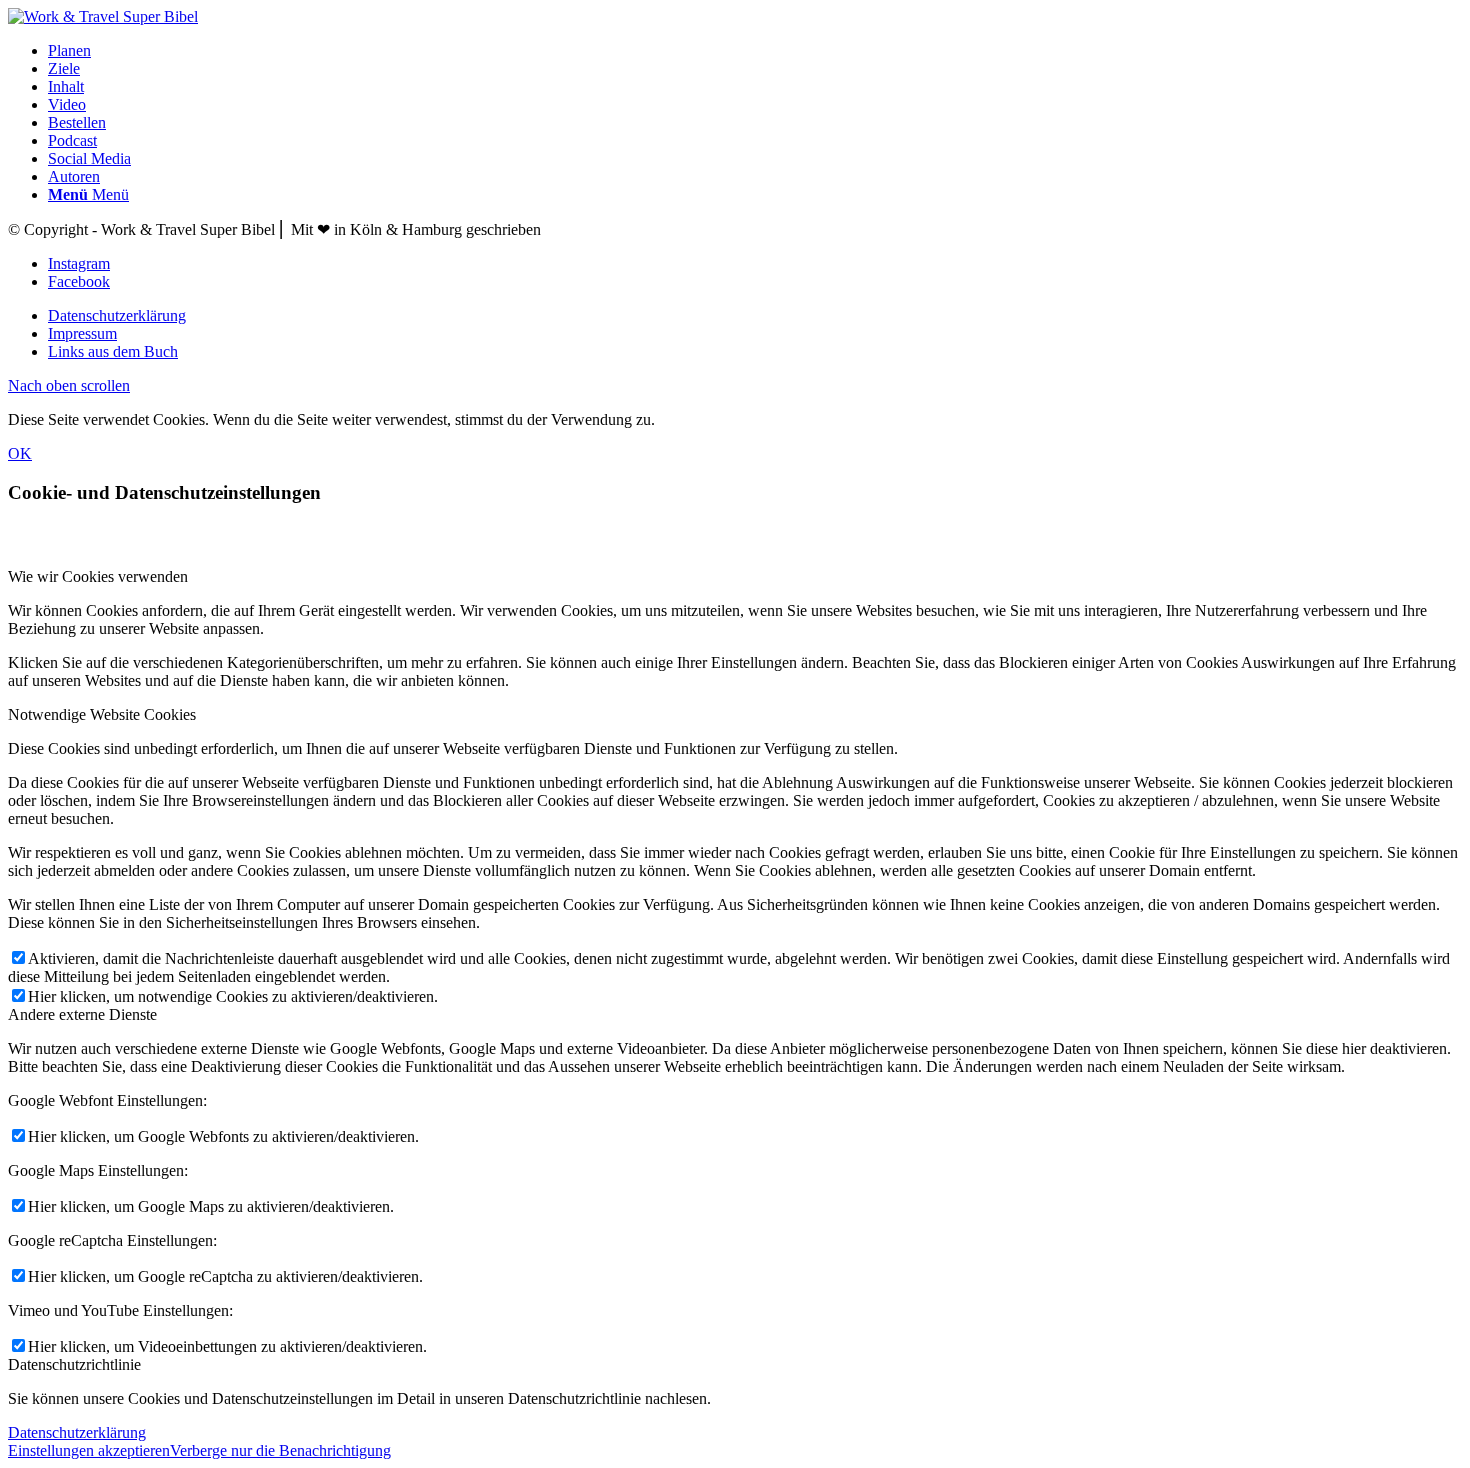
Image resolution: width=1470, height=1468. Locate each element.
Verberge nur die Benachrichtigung (280, 1450)
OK (20, 453)
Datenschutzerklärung (77, 1432)
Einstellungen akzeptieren (89, 1450)
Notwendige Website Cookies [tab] (102, 714)
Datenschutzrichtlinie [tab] (74, 1364)
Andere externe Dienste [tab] (82, 1014)
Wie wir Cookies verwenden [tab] (98, 576)
